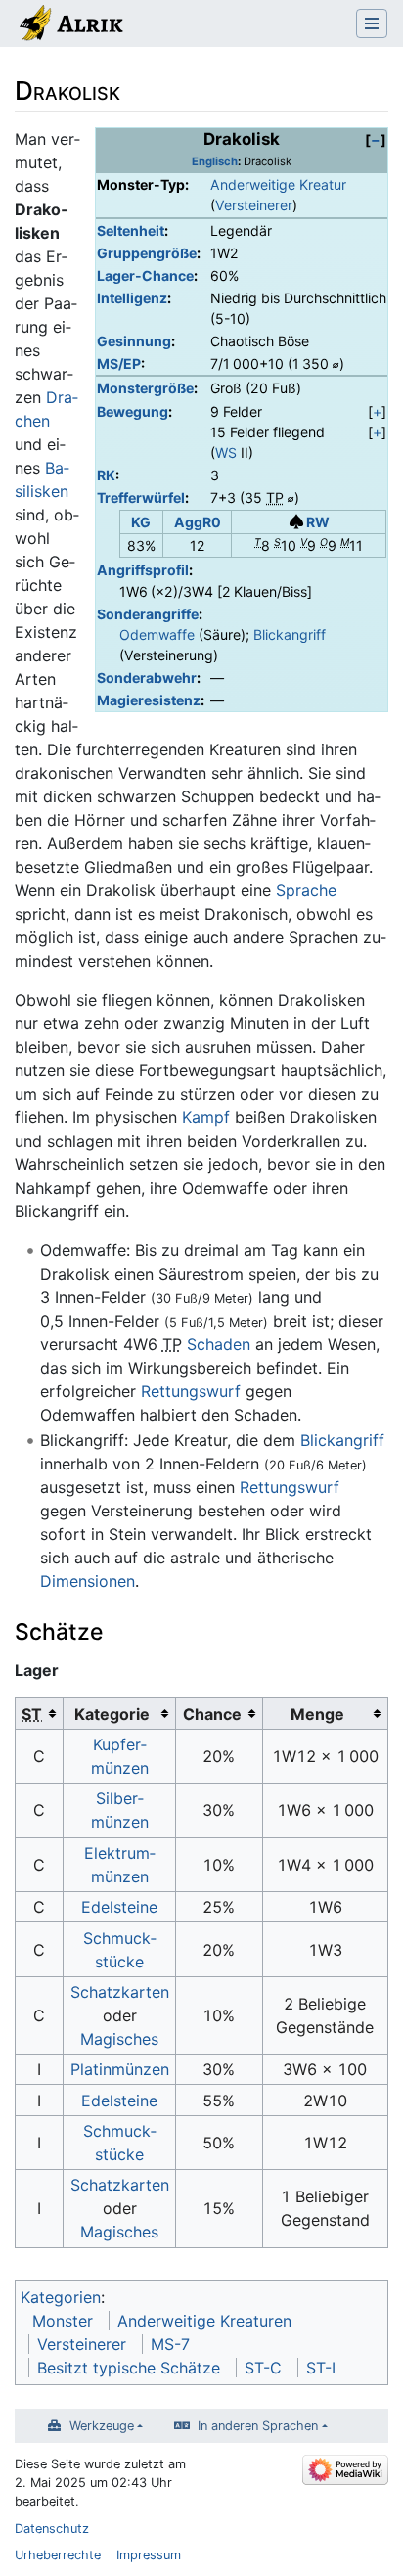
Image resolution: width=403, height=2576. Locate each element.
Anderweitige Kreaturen (204, 2321)
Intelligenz (132, 298)
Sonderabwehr (147, 678)
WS (226, 452)
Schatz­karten (120, 1992)
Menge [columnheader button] (317, 1714)
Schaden (219, 1344)
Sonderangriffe (148, 614)
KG (141, 522)
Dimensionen (88, 1581)
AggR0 (198, 522)
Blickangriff (290, 634)
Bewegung (133, 411)
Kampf (206, 1117)
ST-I (321, 2368)
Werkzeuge (102, 2426)
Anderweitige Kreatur (278, 184)
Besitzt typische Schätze (129, 2368)
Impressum (149, 2555)
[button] (376, 139)
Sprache (306, 890)
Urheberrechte (58, 2555)
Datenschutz (52, 2529)
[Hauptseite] (70, 25)
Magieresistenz (149, 700)
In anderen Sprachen (258, 2426)
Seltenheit (131, 230)
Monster (63, 2321)
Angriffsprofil (143, 570)
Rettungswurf (191, 1391)
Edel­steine (119, 1907)
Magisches (119, 2039)
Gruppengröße (147, 253)
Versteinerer (254, 205)
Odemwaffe (157, 634)
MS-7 (170, 2344)
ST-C (263, 2368)
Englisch (215, 161)
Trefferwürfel (141, 497)
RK (106, 475)
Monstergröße (145, 388)
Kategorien (61, 2297)
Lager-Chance (145, 275)
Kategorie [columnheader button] (112, 1714)
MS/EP (119, 363)
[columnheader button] (40, 1714)
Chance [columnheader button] (212, 1714)
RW (318, 522)
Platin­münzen (120, 2069)
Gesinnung (134, 341)
